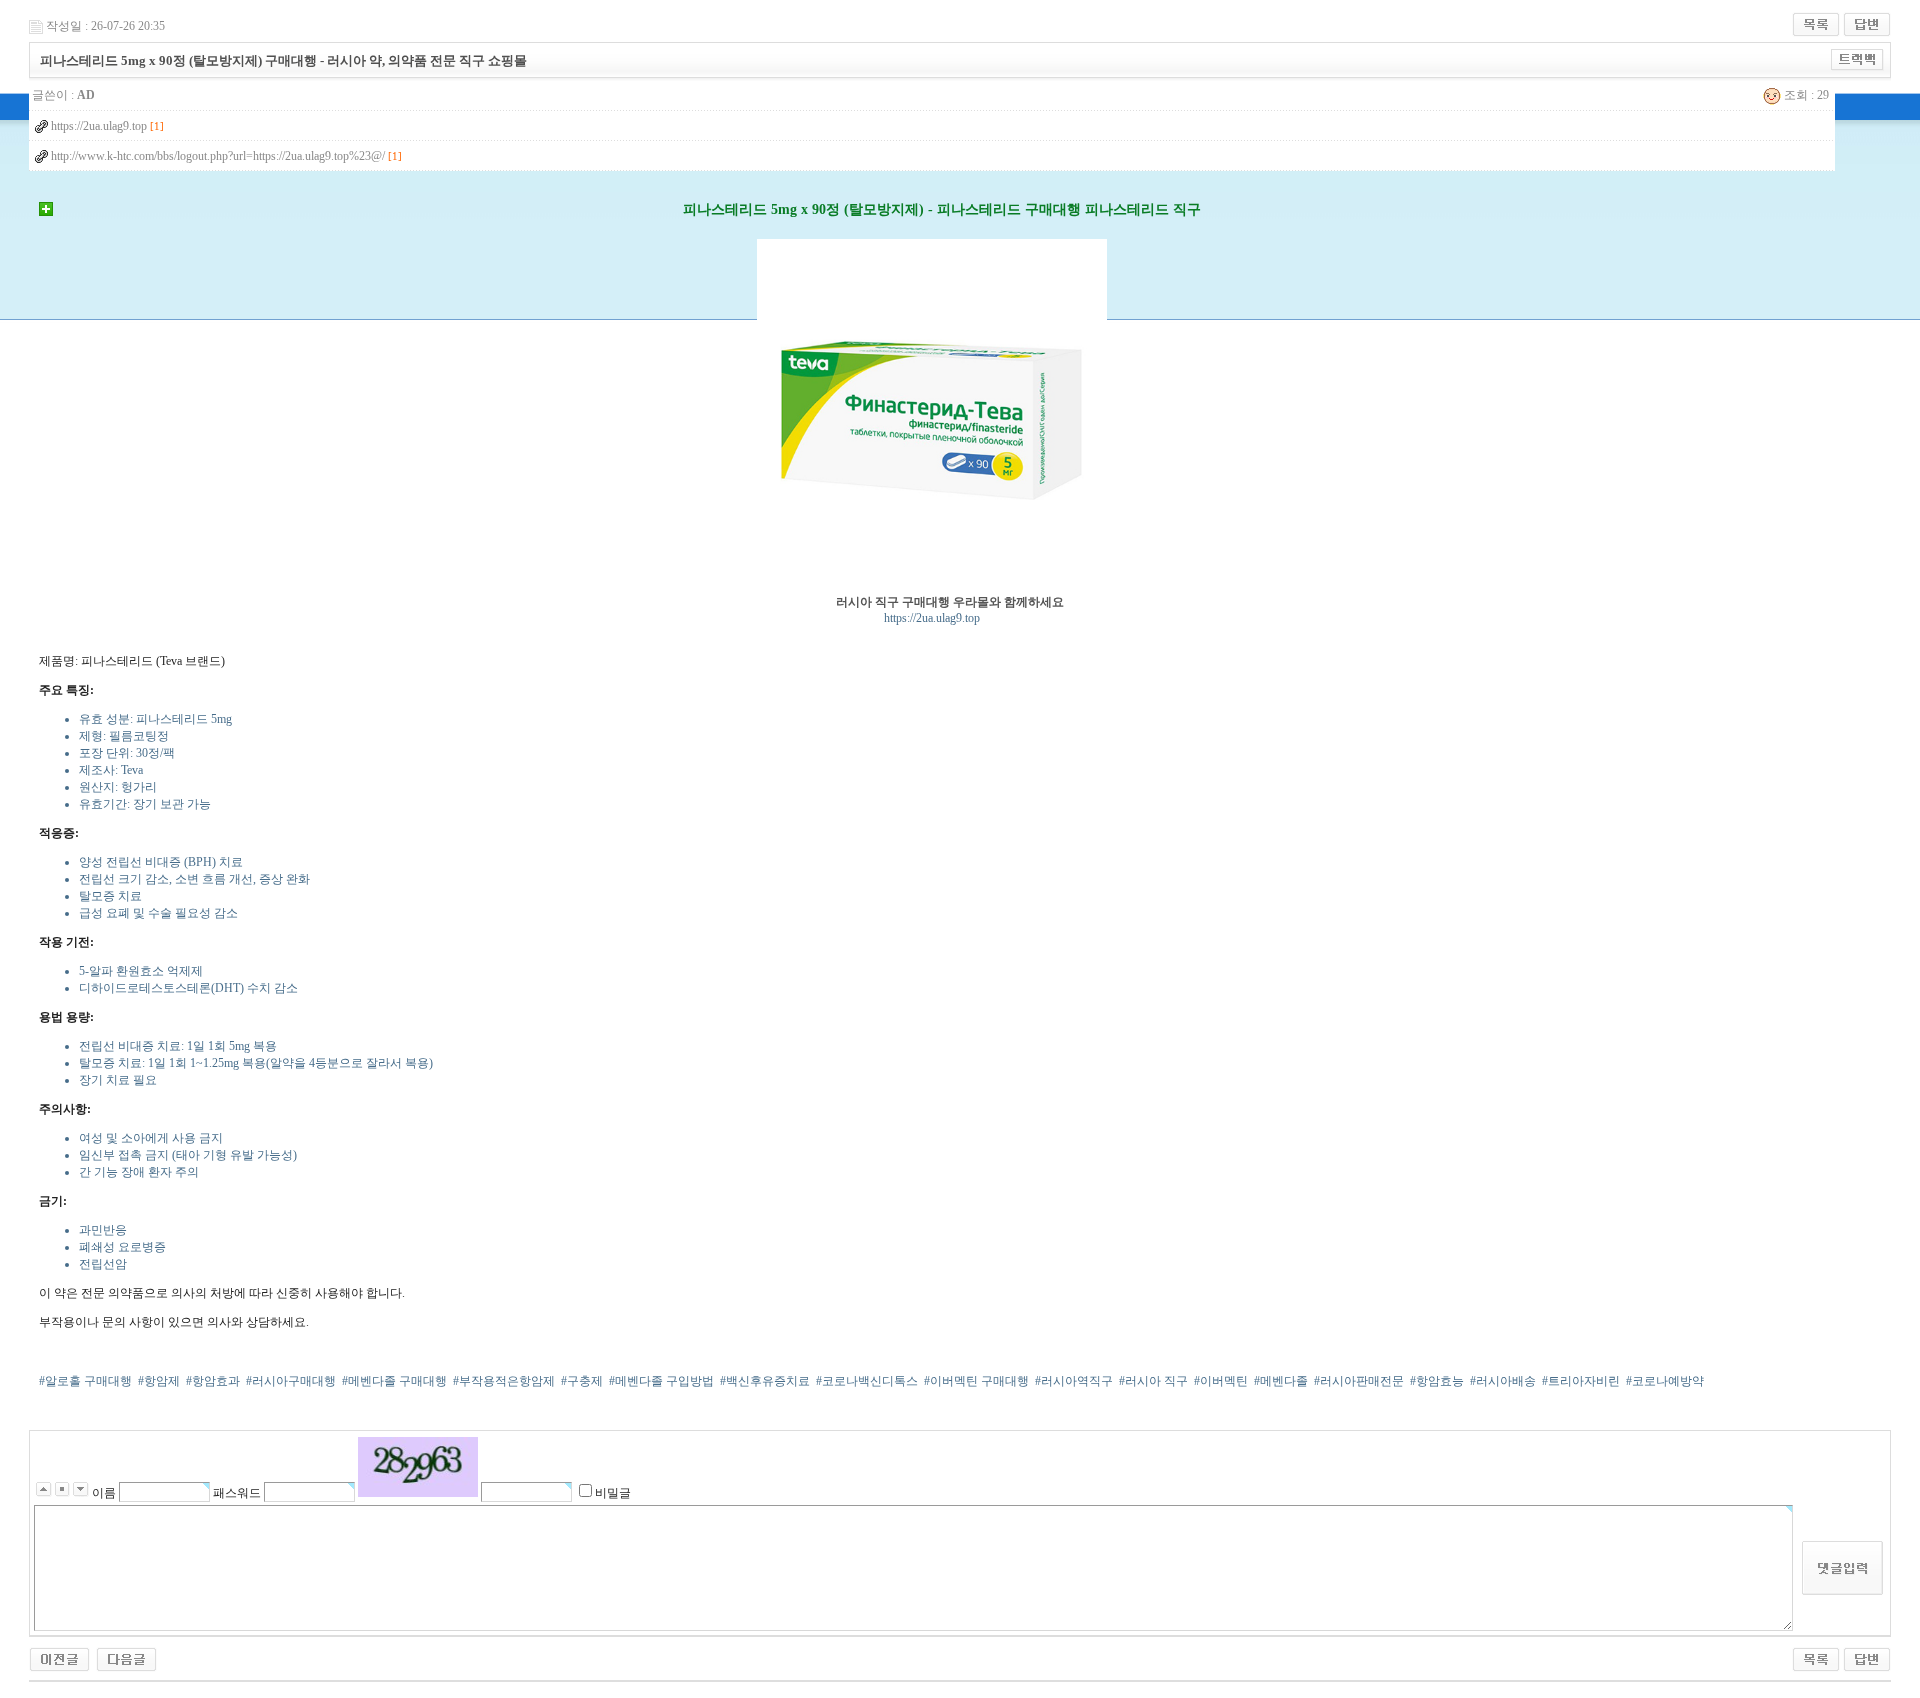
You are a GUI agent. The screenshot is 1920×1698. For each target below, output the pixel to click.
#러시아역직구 (1074, 1381)
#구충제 (582, 1381)
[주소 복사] (1857, 59)
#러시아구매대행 (291, 1381)
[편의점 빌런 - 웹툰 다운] (126, 1658)
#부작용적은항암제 (504, 1381)
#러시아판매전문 (1359, 1381)
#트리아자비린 (1581, 1381)
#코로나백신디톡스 (867, 1381)
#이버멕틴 (1221, 1381)
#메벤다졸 (1281, 1381)
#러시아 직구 (1153, 1381)
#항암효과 (213, 1381)
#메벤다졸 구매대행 (394, 1381)
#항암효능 (1437, 1381)
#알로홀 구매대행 (85, 1381)
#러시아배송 (1503, 1381)
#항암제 (159, 1381)
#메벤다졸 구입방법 (661, 1381)
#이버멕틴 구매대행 (976, 1381)
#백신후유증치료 (765, 1381)
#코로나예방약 (1665, 1381)
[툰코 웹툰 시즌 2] (59, 1658)
